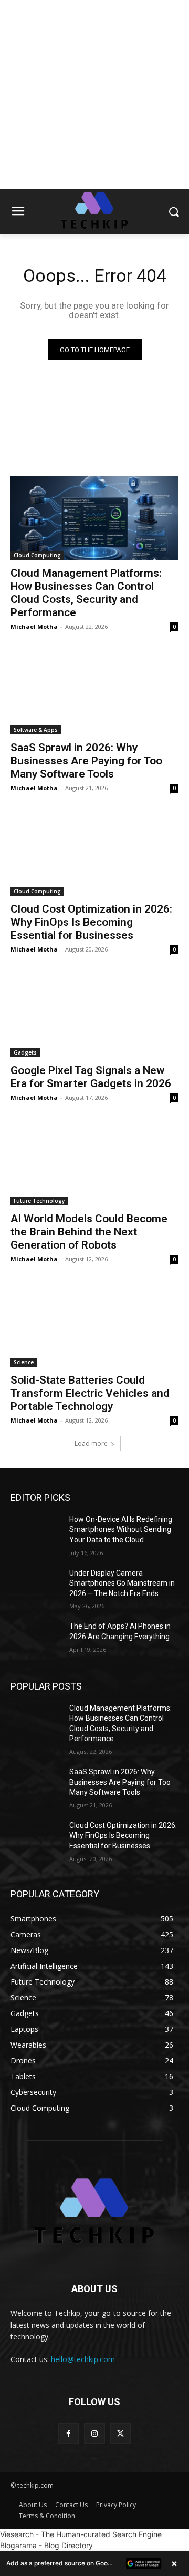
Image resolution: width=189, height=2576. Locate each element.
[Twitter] (120, 2433)
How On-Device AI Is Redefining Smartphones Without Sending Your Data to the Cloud (121, 1530)
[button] (94, 2563)
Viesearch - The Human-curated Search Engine (81, 2534)
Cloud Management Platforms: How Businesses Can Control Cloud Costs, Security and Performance (86, 593)
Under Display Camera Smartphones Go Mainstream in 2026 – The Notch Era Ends (122, 1583)
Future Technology (39, 1201)
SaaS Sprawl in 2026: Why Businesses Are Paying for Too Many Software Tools (86, 761)
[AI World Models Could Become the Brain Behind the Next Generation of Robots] (94, 1163)
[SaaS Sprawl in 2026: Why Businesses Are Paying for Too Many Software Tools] (94, 692)
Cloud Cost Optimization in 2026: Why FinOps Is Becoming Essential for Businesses (91, 922)
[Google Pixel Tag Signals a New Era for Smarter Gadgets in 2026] (94, 1015)
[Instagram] (94, 2433)
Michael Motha (34, 626)
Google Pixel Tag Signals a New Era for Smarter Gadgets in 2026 (91, 1077)
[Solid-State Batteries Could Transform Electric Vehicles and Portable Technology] (94, 1325)
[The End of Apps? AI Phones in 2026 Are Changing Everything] (36, 1639)
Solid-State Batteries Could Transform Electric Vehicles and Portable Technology (90, 1393)
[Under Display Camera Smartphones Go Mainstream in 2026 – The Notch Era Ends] (36, 1586)
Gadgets (25, 1052)
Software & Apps (36, 730)
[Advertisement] (94, 95)
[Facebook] (69, 2433)
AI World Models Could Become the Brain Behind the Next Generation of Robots (89, 1232)
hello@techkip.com (83, 2359)
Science (24, 1362)
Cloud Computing (37, 555)
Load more (91, 1443)
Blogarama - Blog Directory (46, 2545)
